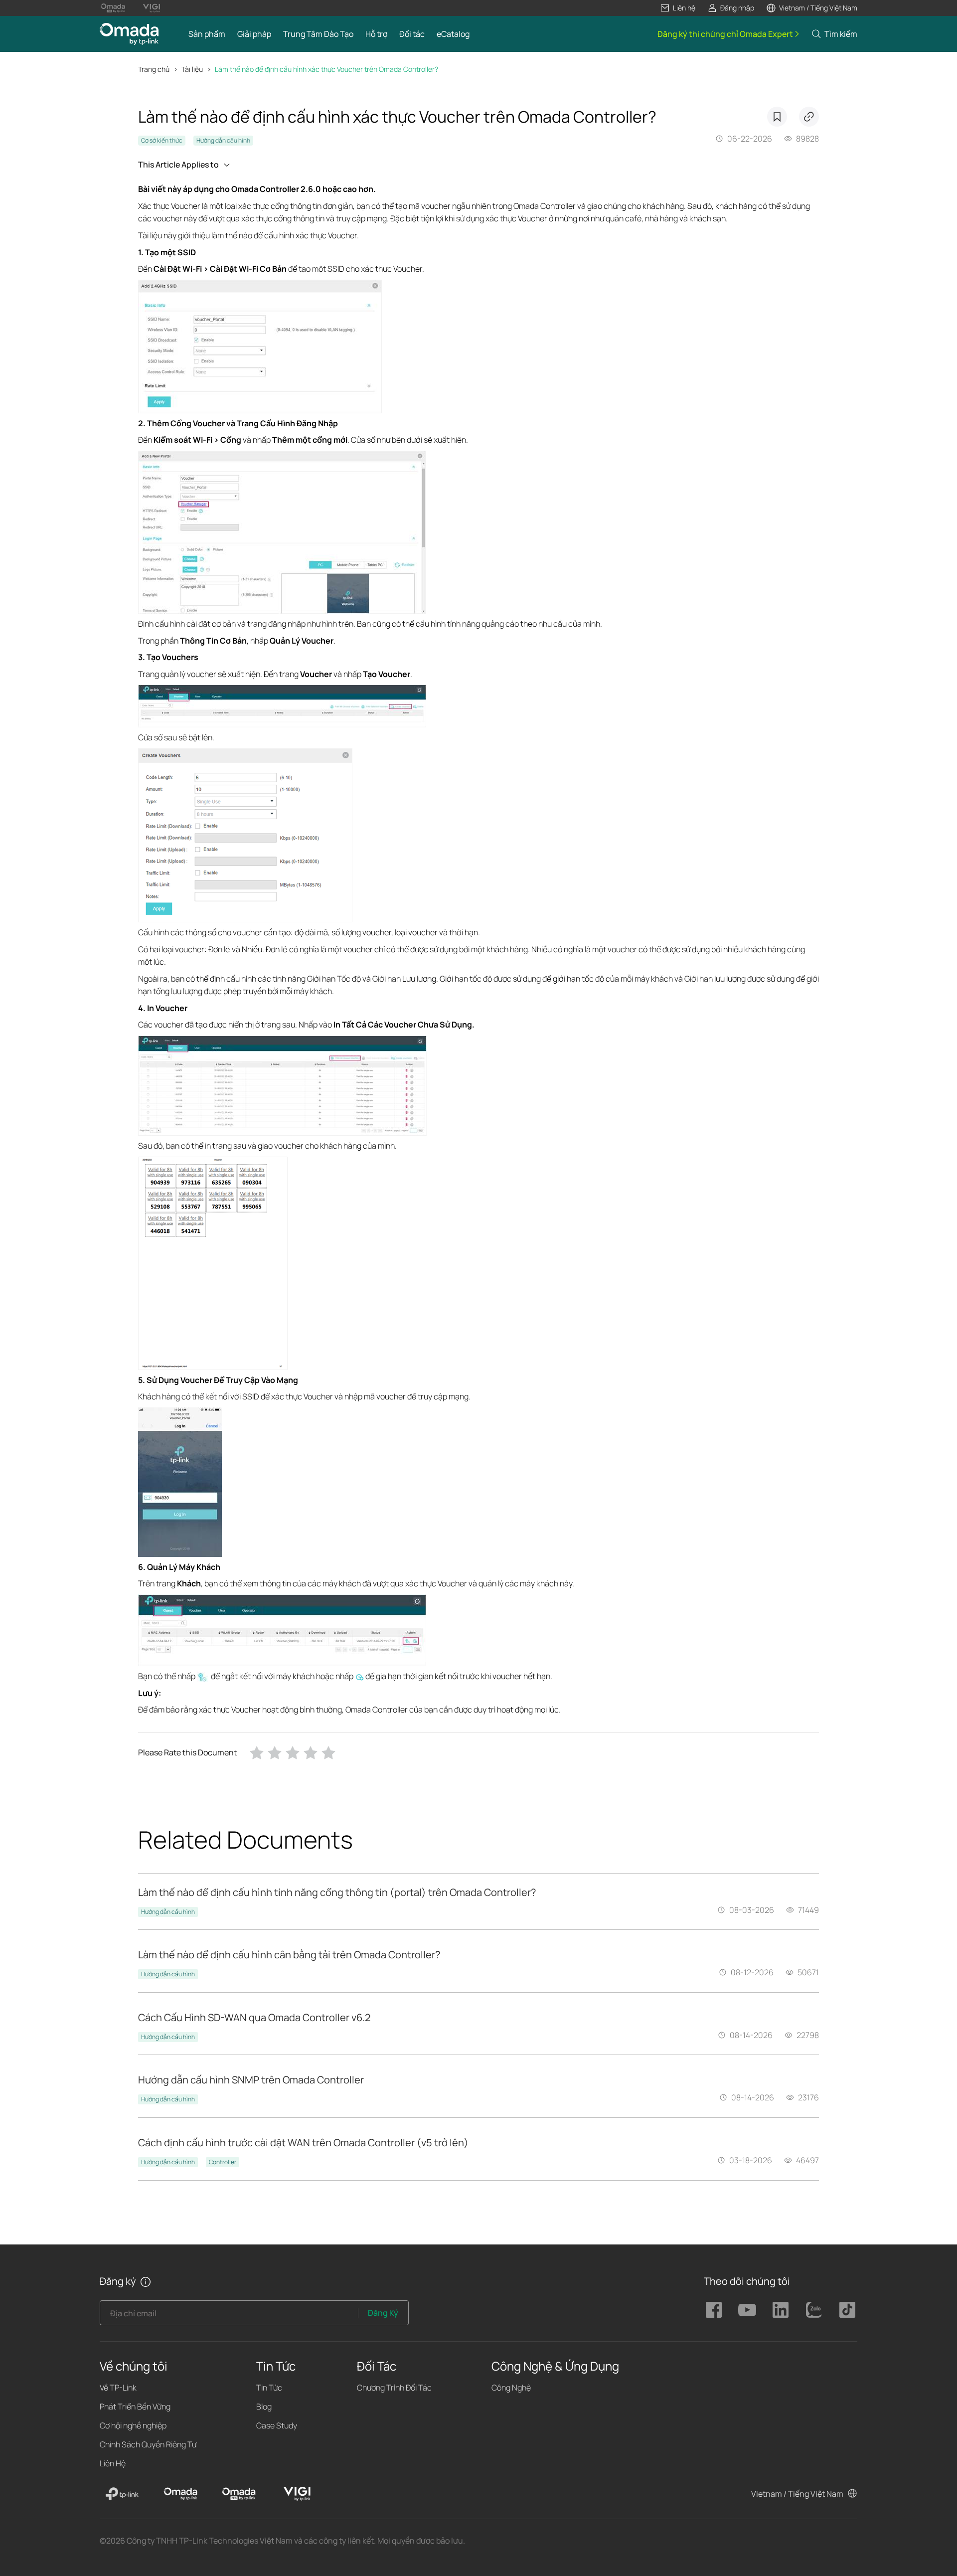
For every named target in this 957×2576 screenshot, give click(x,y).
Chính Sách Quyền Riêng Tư (148, 2444)
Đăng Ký (383, 2313)
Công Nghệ (511, 2388)
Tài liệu (192, 69)
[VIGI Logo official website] (151, 8)
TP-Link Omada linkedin (781, 2310)
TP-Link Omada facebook (714, 2310)
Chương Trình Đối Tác (394, 2388)
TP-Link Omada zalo (814, 2310)
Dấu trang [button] (777, 117)
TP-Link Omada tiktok (847, 2310)
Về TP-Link (118, 2388)
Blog (264, 2406)
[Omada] (180, 2494)
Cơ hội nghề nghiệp (133, 2425)
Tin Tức (269, 2388)
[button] (678, 8)
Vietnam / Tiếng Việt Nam (797, 2494)
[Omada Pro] (239, 2494)
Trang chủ (154, 69)
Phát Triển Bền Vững (135, 2406)
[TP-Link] (122, 2494)
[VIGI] (297, 2494)
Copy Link (809, 117)
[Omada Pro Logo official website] (113, 8)
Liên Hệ (113, 2463)
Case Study (277, 2425)
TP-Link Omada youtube (747, 2310)
